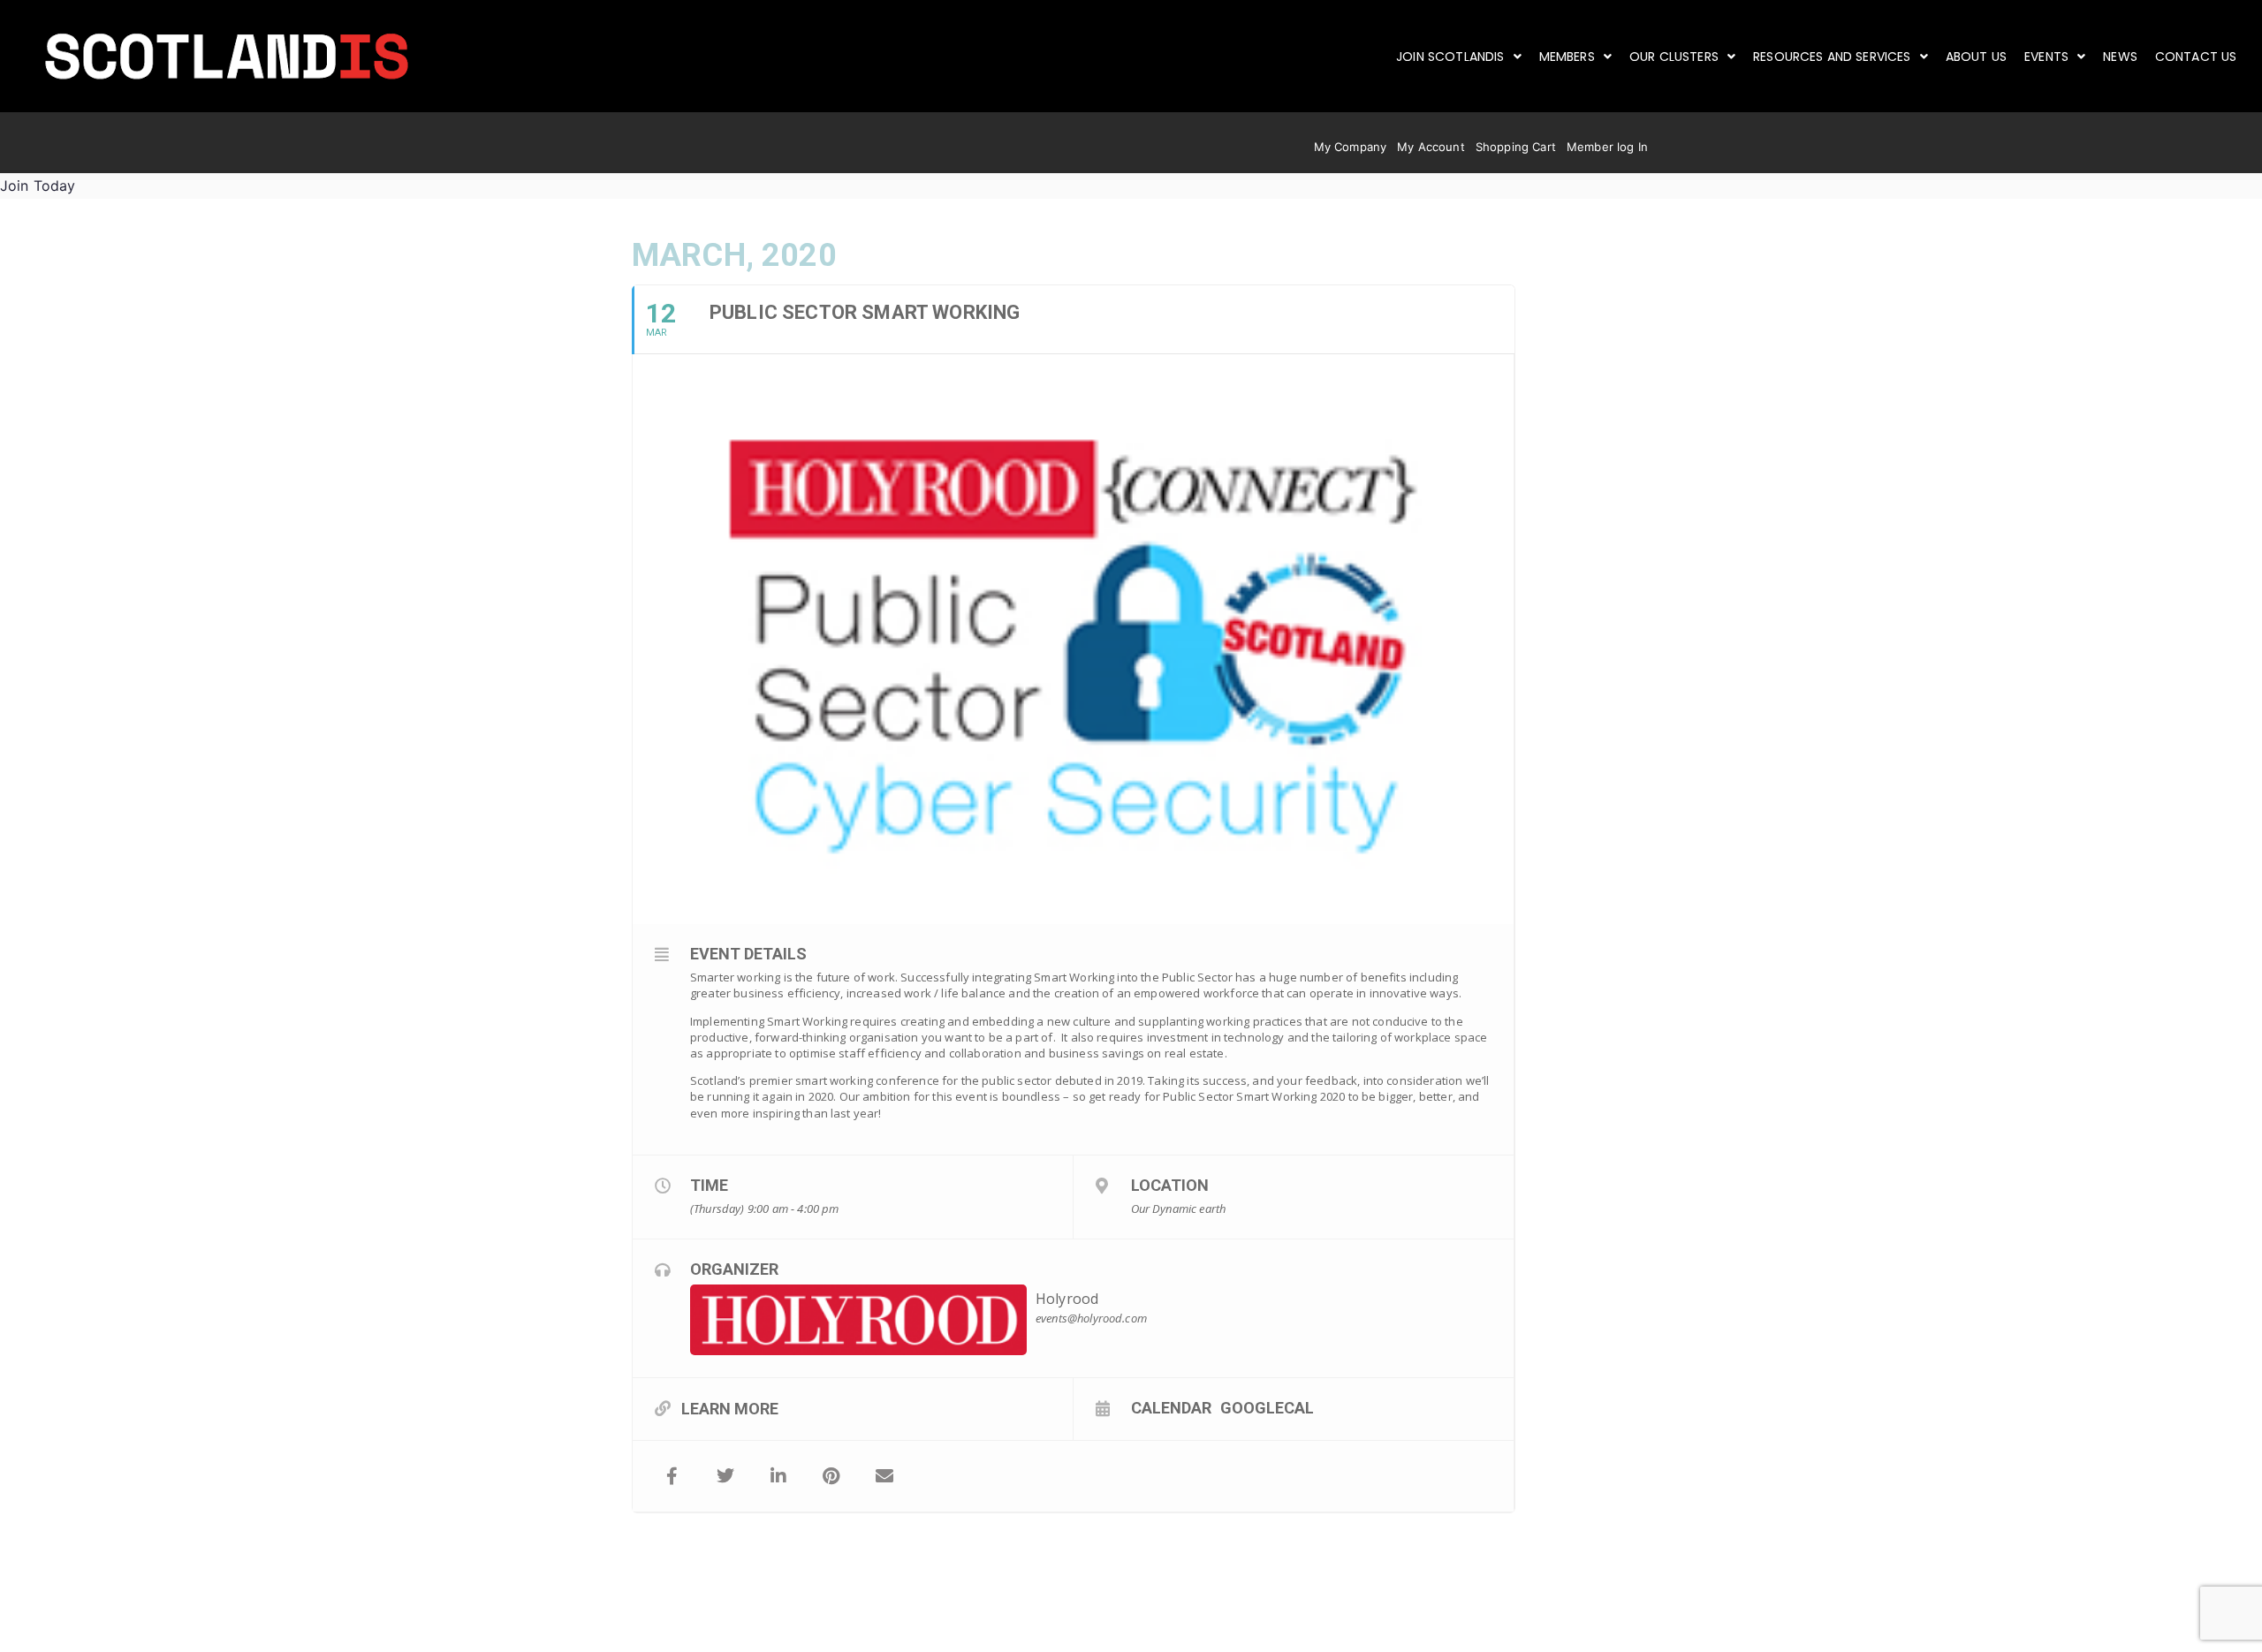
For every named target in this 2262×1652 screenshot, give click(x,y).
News (2120, 57)
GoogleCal (1267, 1407)
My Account (1431, 147)
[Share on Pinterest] (831, 1476)
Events (2046, 57)
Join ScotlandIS (1450, 57)
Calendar (1171, 1407)
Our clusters (1674, 57)
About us (1976, 57)
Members (1567, 57)
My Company (1351, 147)
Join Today (38, 186)
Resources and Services (1832, 57)
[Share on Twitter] (725, 1476)
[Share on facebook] (672, 1476)
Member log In (1607, 147)
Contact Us (2196, 57)
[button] (1459, 57)
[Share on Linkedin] (778, 1476)
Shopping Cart (1516, 147)
